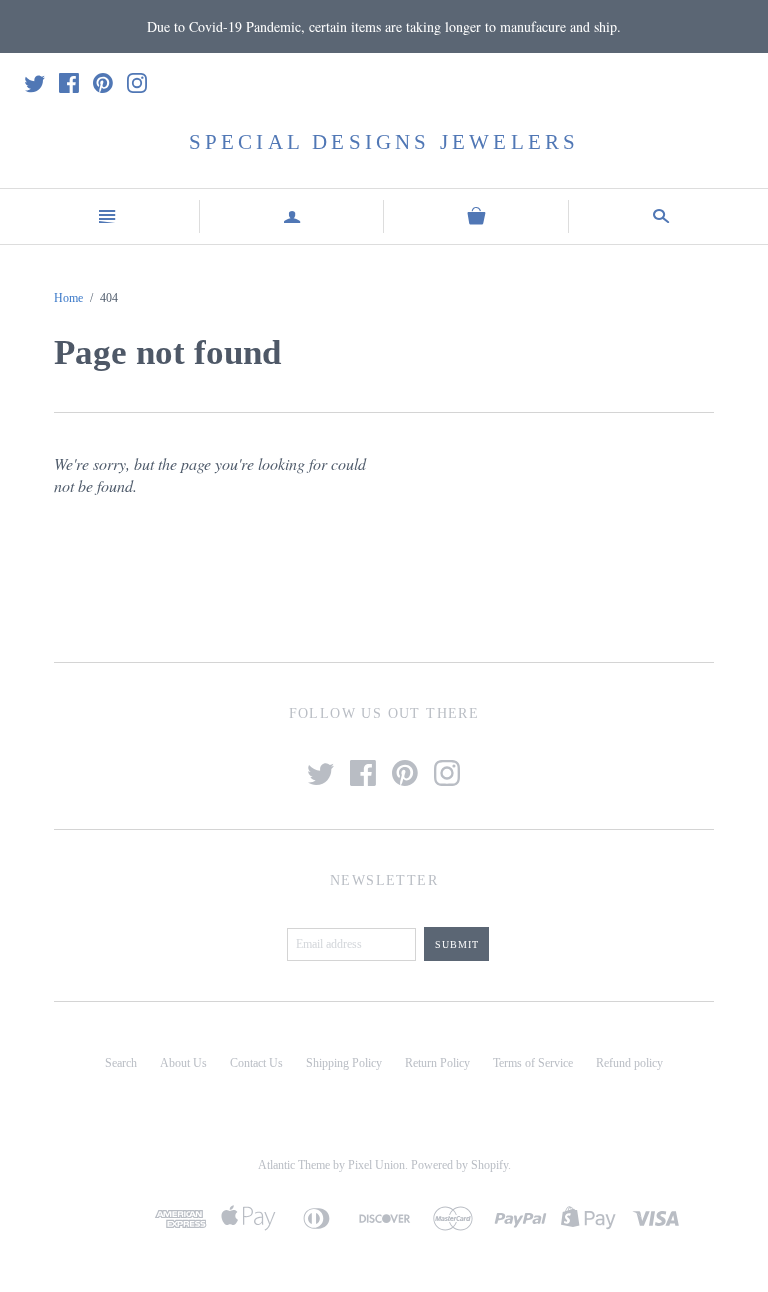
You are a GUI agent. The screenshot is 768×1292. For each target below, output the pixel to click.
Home (68, 298)
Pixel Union (376, 1165)
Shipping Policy (344, 1063)
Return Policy (437, 1063)
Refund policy (629, 1063)
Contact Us (256, 1063)
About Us (183, 1063)
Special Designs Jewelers (384, 142)
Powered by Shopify (459, 1165)
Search (121, 1063)
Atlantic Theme (294, 1165)
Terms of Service (533, 1063)
